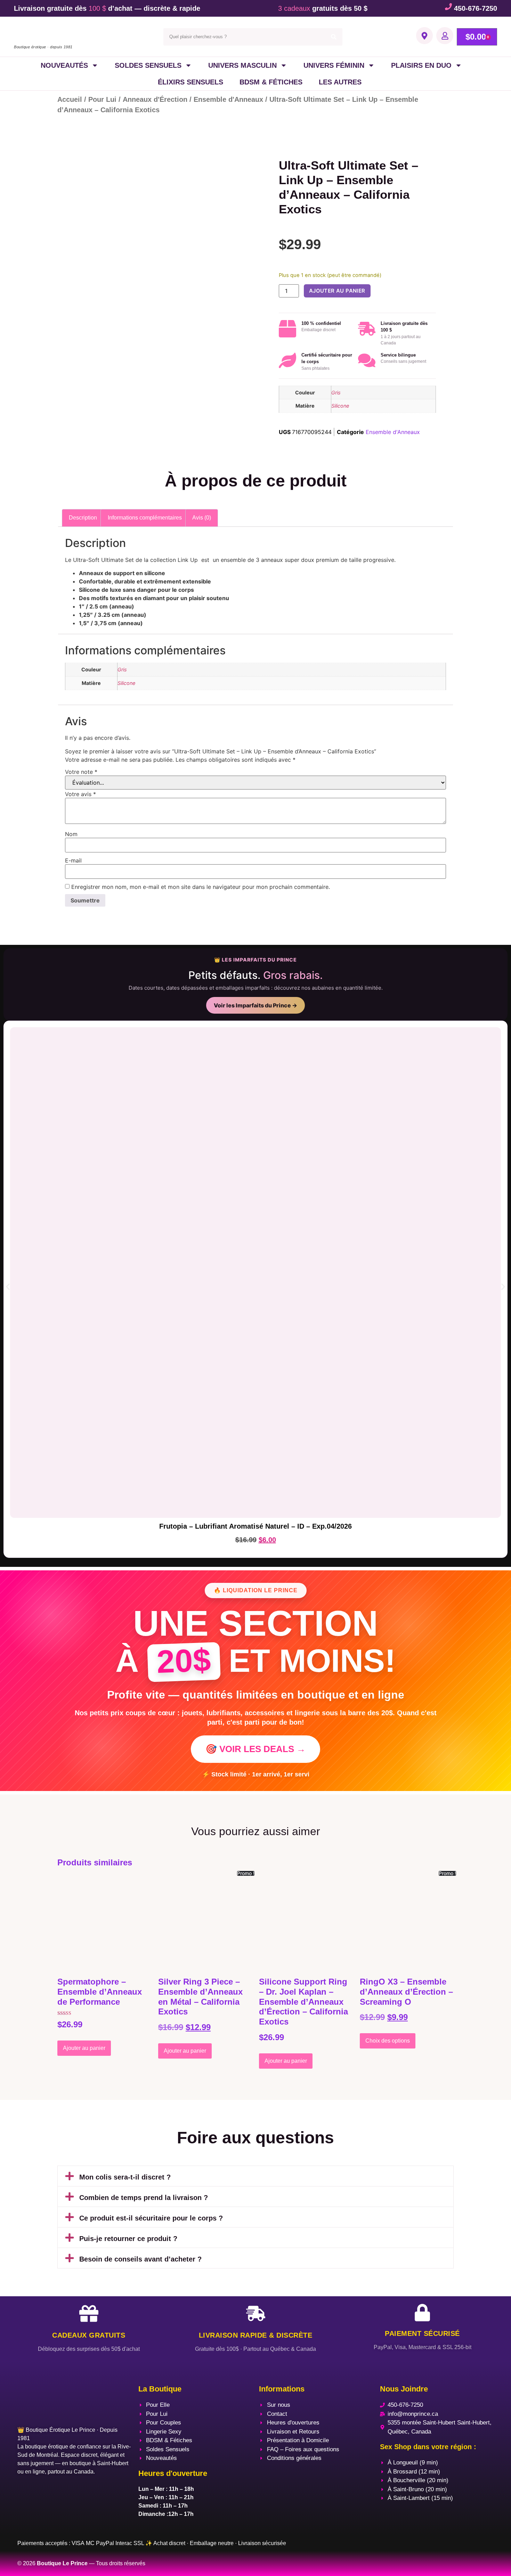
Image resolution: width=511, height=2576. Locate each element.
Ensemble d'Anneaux (228, 99)
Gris (336, 392)
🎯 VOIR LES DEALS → (255, 1749)
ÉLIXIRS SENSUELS (190, 82)
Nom (71, 834)
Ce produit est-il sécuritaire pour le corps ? (151, 2218)
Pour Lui (102, 99)
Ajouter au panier (337, 291)
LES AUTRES (340, 82)
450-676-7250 (476, 8)
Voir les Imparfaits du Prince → (255, 1005)
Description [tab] (83, 518)
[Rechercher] (334, 37)
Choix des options (388, 2041)
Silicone (340, 406)
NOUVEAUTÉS (64, 65)
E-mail (73, 860)
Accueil (70, 99)
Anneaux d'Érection (155, 99)
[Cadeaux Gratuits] (89, 2313)
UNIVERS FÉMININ (334, 65)
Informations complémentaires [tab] (145, 518)
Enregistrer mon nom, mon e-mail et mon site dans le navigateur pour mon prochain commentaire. (201, 887)
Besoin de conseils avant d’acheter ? (140, 2259)
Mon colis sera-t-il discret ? (125, 2177)
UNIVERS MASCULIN (242, 65)
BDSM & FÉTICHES (271, 82)
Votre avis (80, 794)
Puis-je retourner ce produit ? (128, 2239)
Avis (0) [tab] (202, 518)
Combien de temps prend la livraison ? (144, 2198)
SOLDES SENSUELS (148, 65)
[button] (8, 1287)
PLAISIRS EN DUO (421, 65)
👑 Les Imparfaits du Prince (255, 960)
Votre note (81, 772)
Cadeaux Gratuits (89, 2335)
